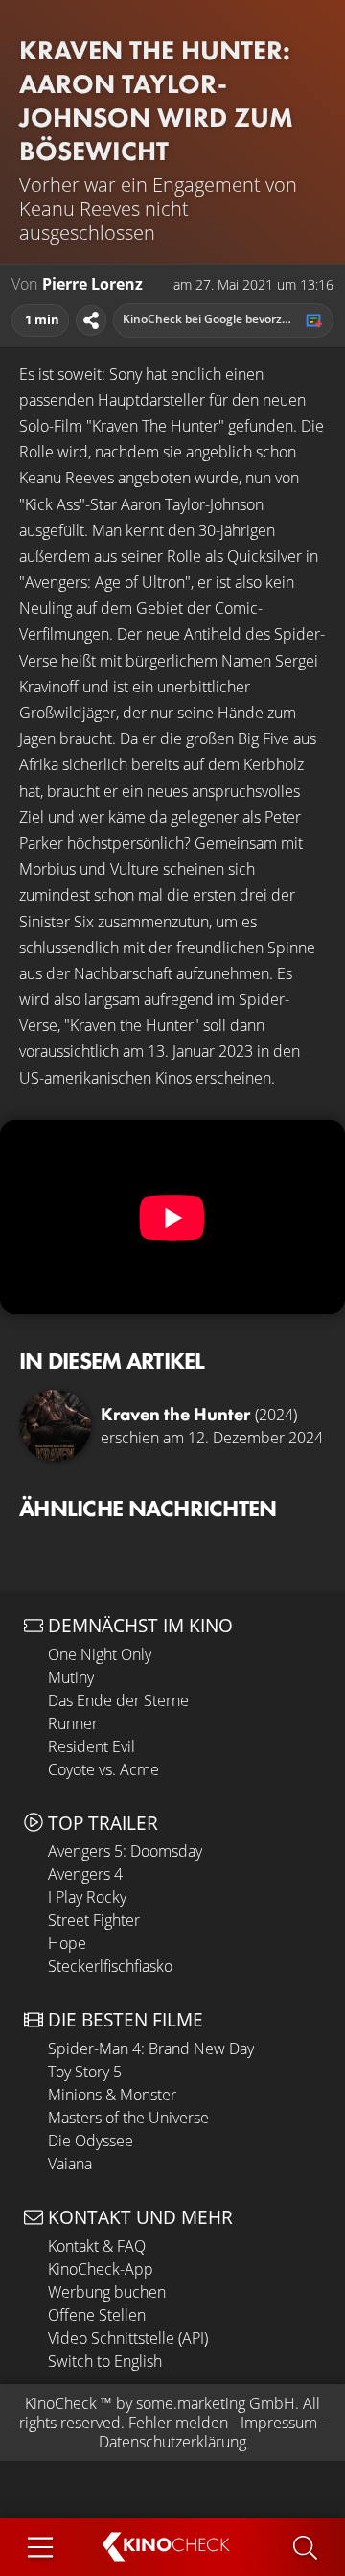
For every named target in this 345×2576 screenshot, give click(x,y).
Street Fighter (94, 1920)
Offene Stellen (97, 2315)
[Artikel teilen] (91, 320)
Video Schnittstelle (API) (128, 2338)
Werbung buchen (107, 2292)
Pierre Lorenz (92, 284)
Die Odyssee (91, 2141)
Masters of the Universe (128, 2118)
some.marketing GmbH (216, 2403)
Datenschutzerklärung (172, 2442)
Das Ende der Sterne (118, 1700)
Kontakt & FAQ (97, 2246)
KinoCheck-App (101, 2269)
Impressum (279, 2423)
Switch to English (105, 2361)
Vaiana (70, 2164)
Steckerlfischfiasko (110, 1966)
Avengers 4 (85, 1874)
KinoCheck (61, 2403)
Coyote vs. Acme (103, 1769)
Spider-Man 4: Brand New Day (151, 2049)
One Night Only (100, 1654)
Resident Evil (92, 1746)
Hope (67, 1943)
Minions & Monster (112, 2095)
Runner (73, 1723)
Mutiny (71, 1677)
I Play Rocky (87, 1897)
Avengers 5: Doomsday (125, 1851)
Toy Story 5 (85, 2072)
